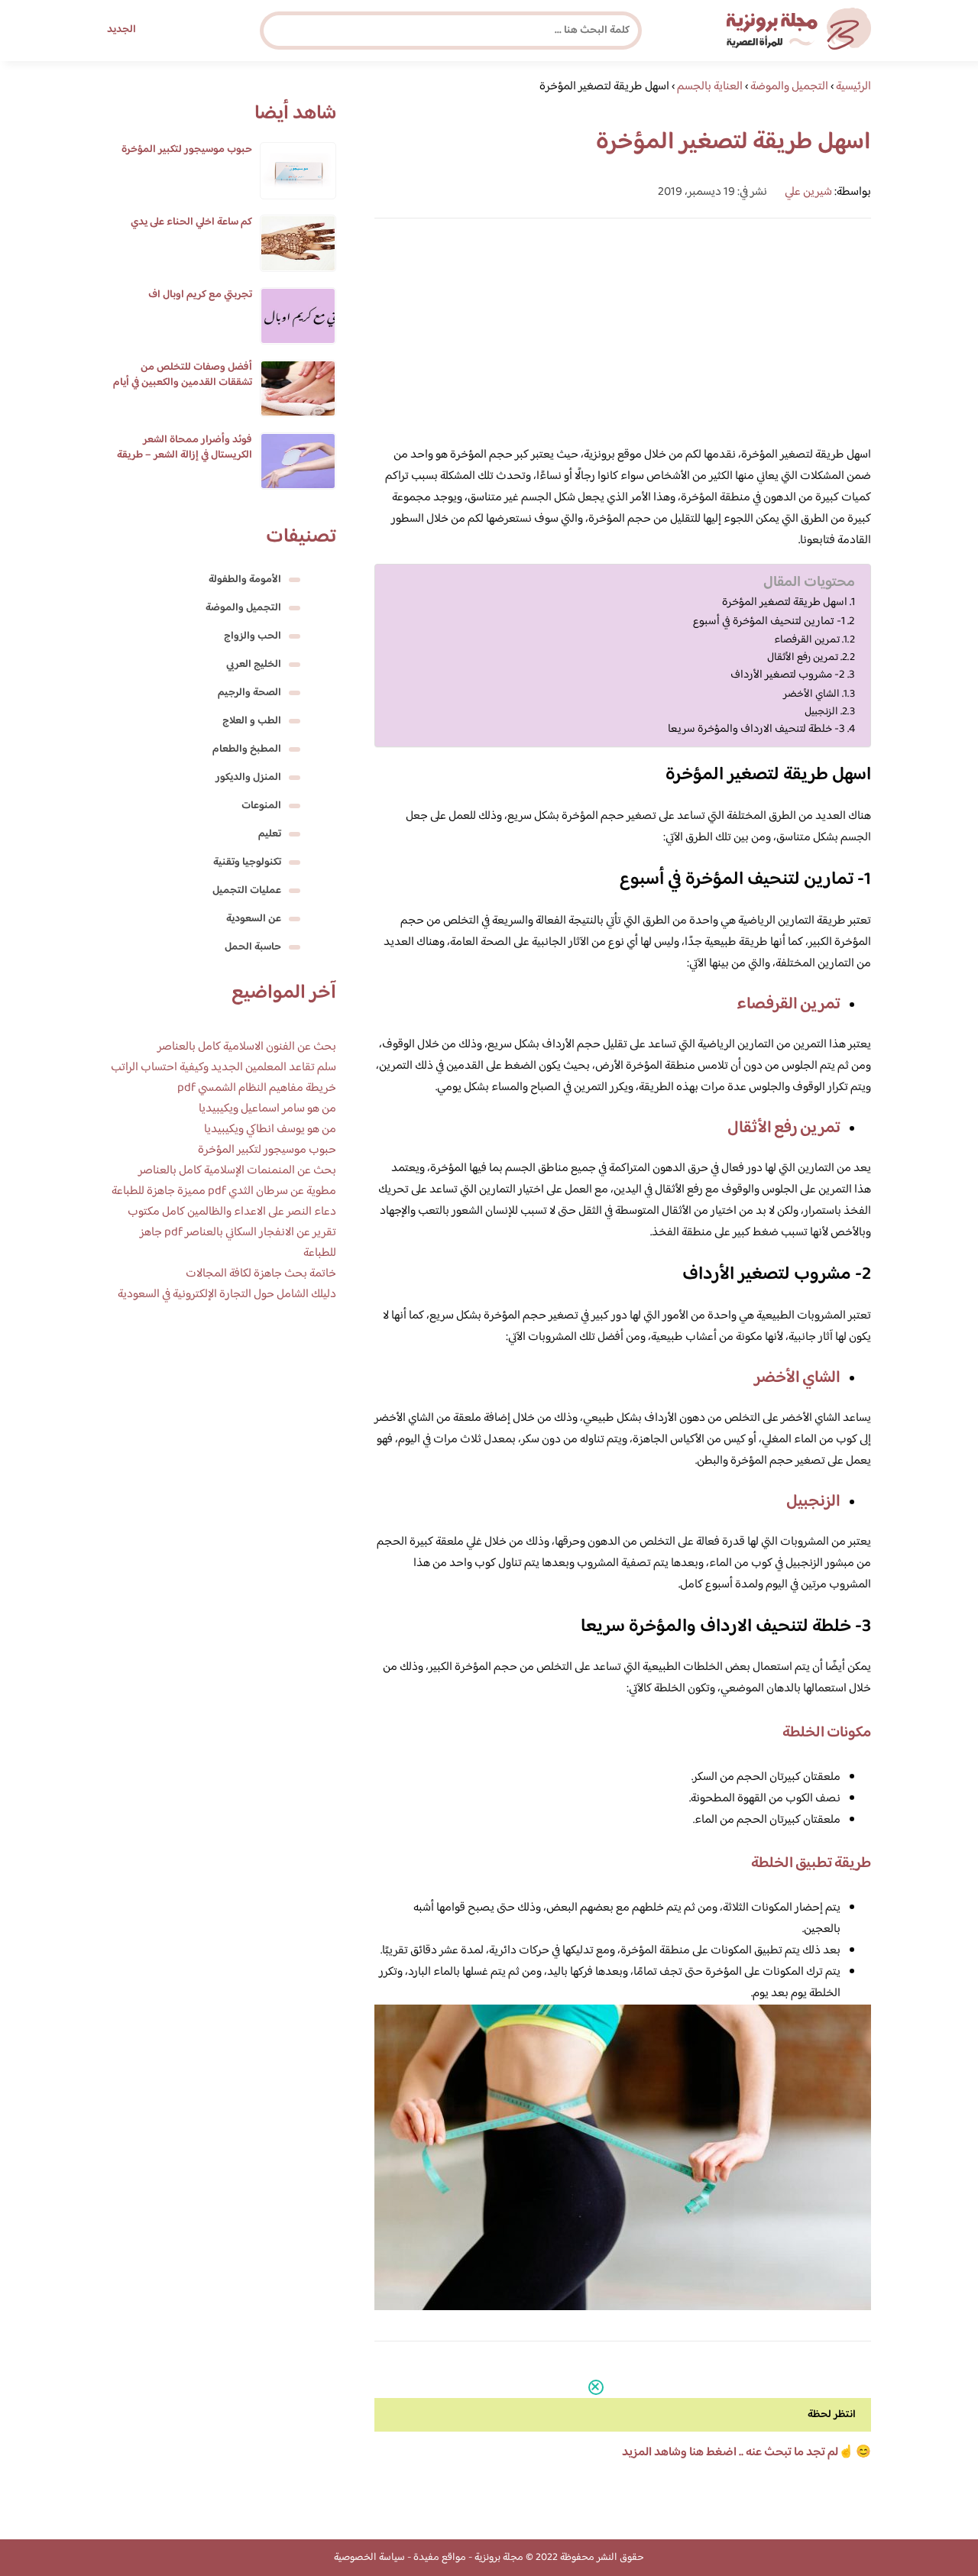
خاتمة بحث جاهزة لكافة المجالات (261, 1274)
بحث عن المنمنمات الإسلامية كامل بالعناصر (237, 1171)
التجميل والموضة (243, 608)
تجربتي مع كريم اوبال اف (200, 295)
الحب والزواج (253, 636)
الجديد (121, 30)
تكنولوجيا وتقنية (247, 862)
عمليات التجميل (247, 891)
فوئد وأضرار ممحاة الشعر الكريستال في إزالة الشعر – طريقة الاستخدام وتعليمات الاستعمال (185, 455)
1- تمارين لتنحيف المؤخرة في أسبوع (769, 622)
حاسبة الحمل (253, 947)
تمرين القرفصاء (807, 640)
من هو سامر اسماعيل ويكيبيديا (267, 1109)
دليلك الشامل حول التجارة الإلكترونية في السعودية (227, 1294)
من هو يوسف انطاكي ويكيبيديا (270, 1129)
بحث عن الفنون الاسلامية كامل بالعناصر (247, 1047)
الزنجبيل (821, 712)
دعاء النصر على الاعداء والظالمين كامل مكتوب (232, 1212)
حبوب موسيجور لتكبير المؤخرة (187, 150)
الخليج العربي (254, 665)
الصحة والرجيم (249, 693)
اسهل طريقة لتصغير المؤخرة (785, 603)
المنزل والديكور (248, 778)
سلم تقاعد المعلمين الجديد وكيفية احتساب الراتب (223, 1068)
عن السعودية (254, 919)
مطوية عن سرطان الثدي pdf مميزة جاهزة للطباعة (224, 1191)
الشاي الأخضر (811, 694)
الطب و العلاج (252, 721)
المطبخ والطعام (247, 749)
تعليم (270, 834)
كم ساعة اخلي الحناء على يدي (191, 222)
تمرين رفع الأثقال (803, 657)
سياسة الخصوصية (369, 2558)
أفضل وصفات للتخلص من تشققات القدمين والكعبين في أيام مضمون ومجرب (183, 383)
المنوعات (261, 806)
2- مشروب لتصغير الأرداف (788, 675)
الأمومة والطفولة (245, 580)
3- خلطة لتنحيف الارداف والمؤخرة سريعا (756, 730)
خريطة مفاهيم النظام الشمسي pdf (257, 1088)
